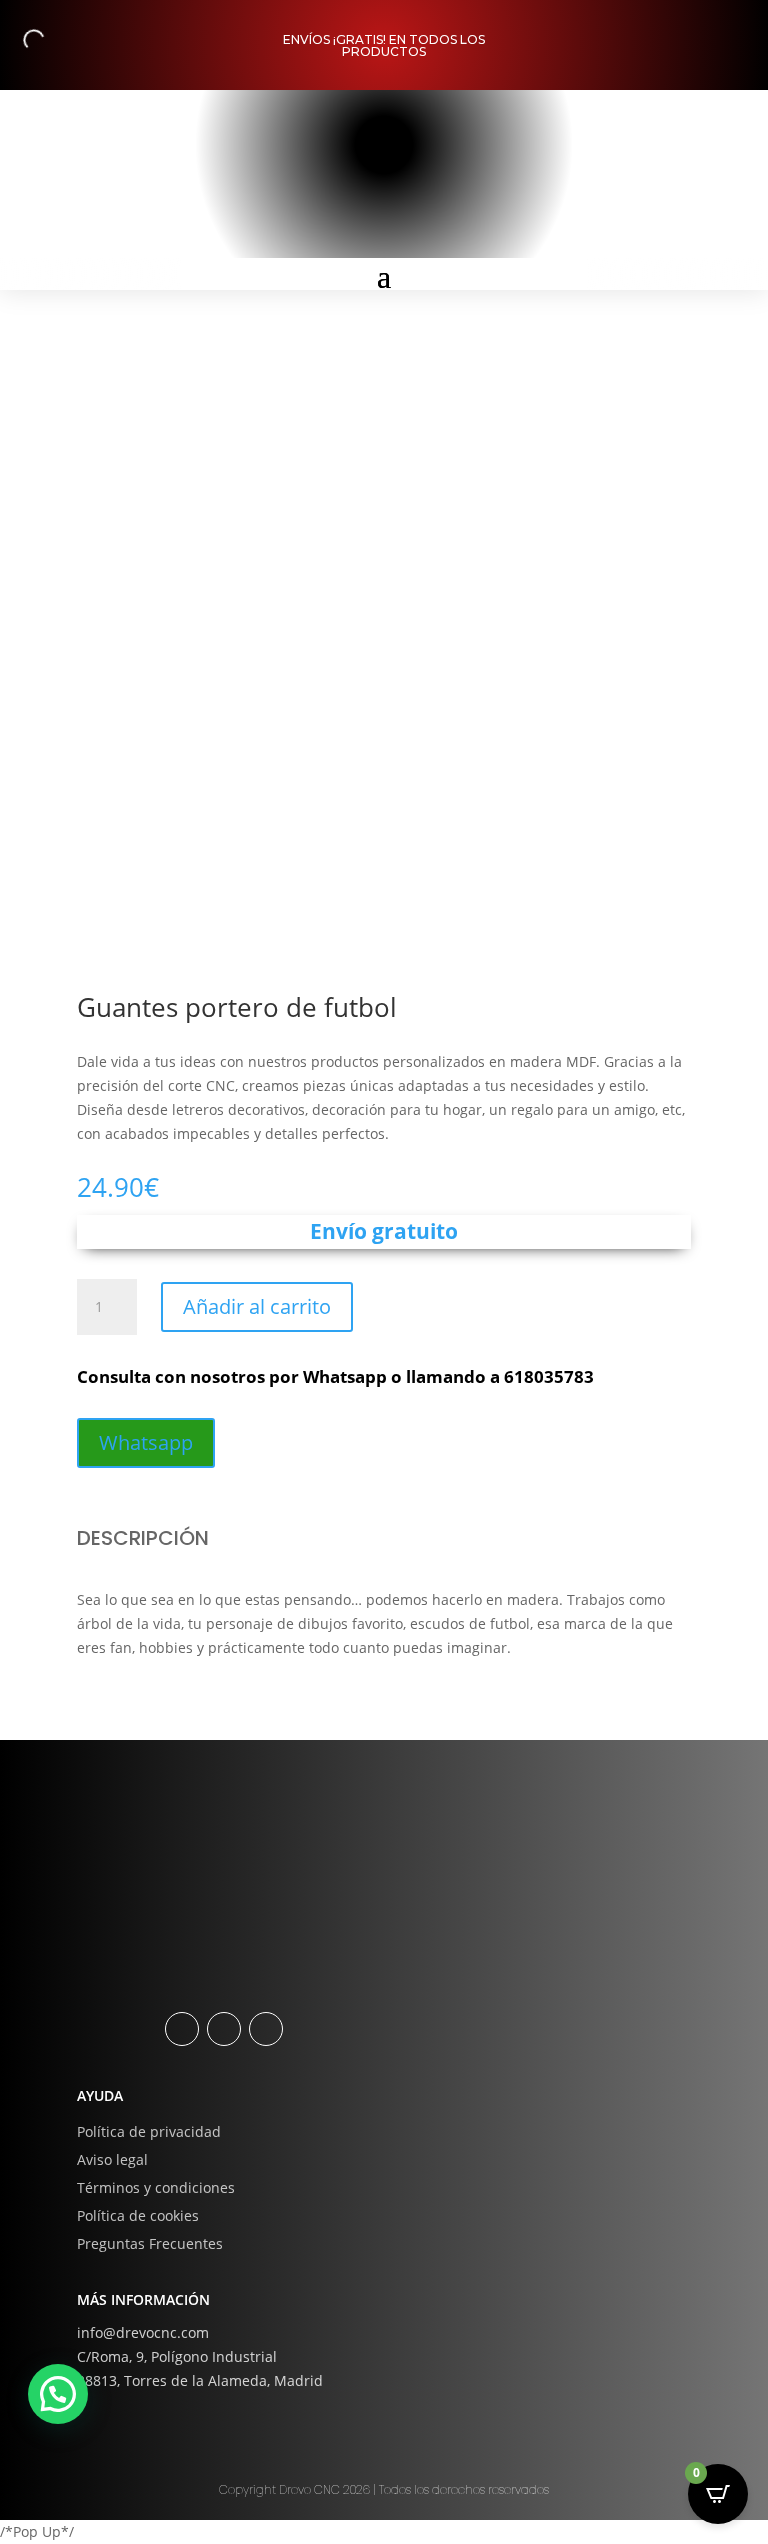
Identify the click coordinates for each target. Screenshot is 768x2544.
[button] (58, 2394)
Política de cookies (138, 2215)
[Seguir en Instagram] (224, 2029)
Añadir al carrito (257, 1306)
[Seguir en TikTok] (266, 2029)
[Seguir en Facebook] (182, 2029)
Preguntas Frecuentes (150, 2243)
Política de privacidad (149, 2131)
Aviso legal (112, 2159)
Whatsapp (146, 1442)
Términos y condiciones (156, 2187)
